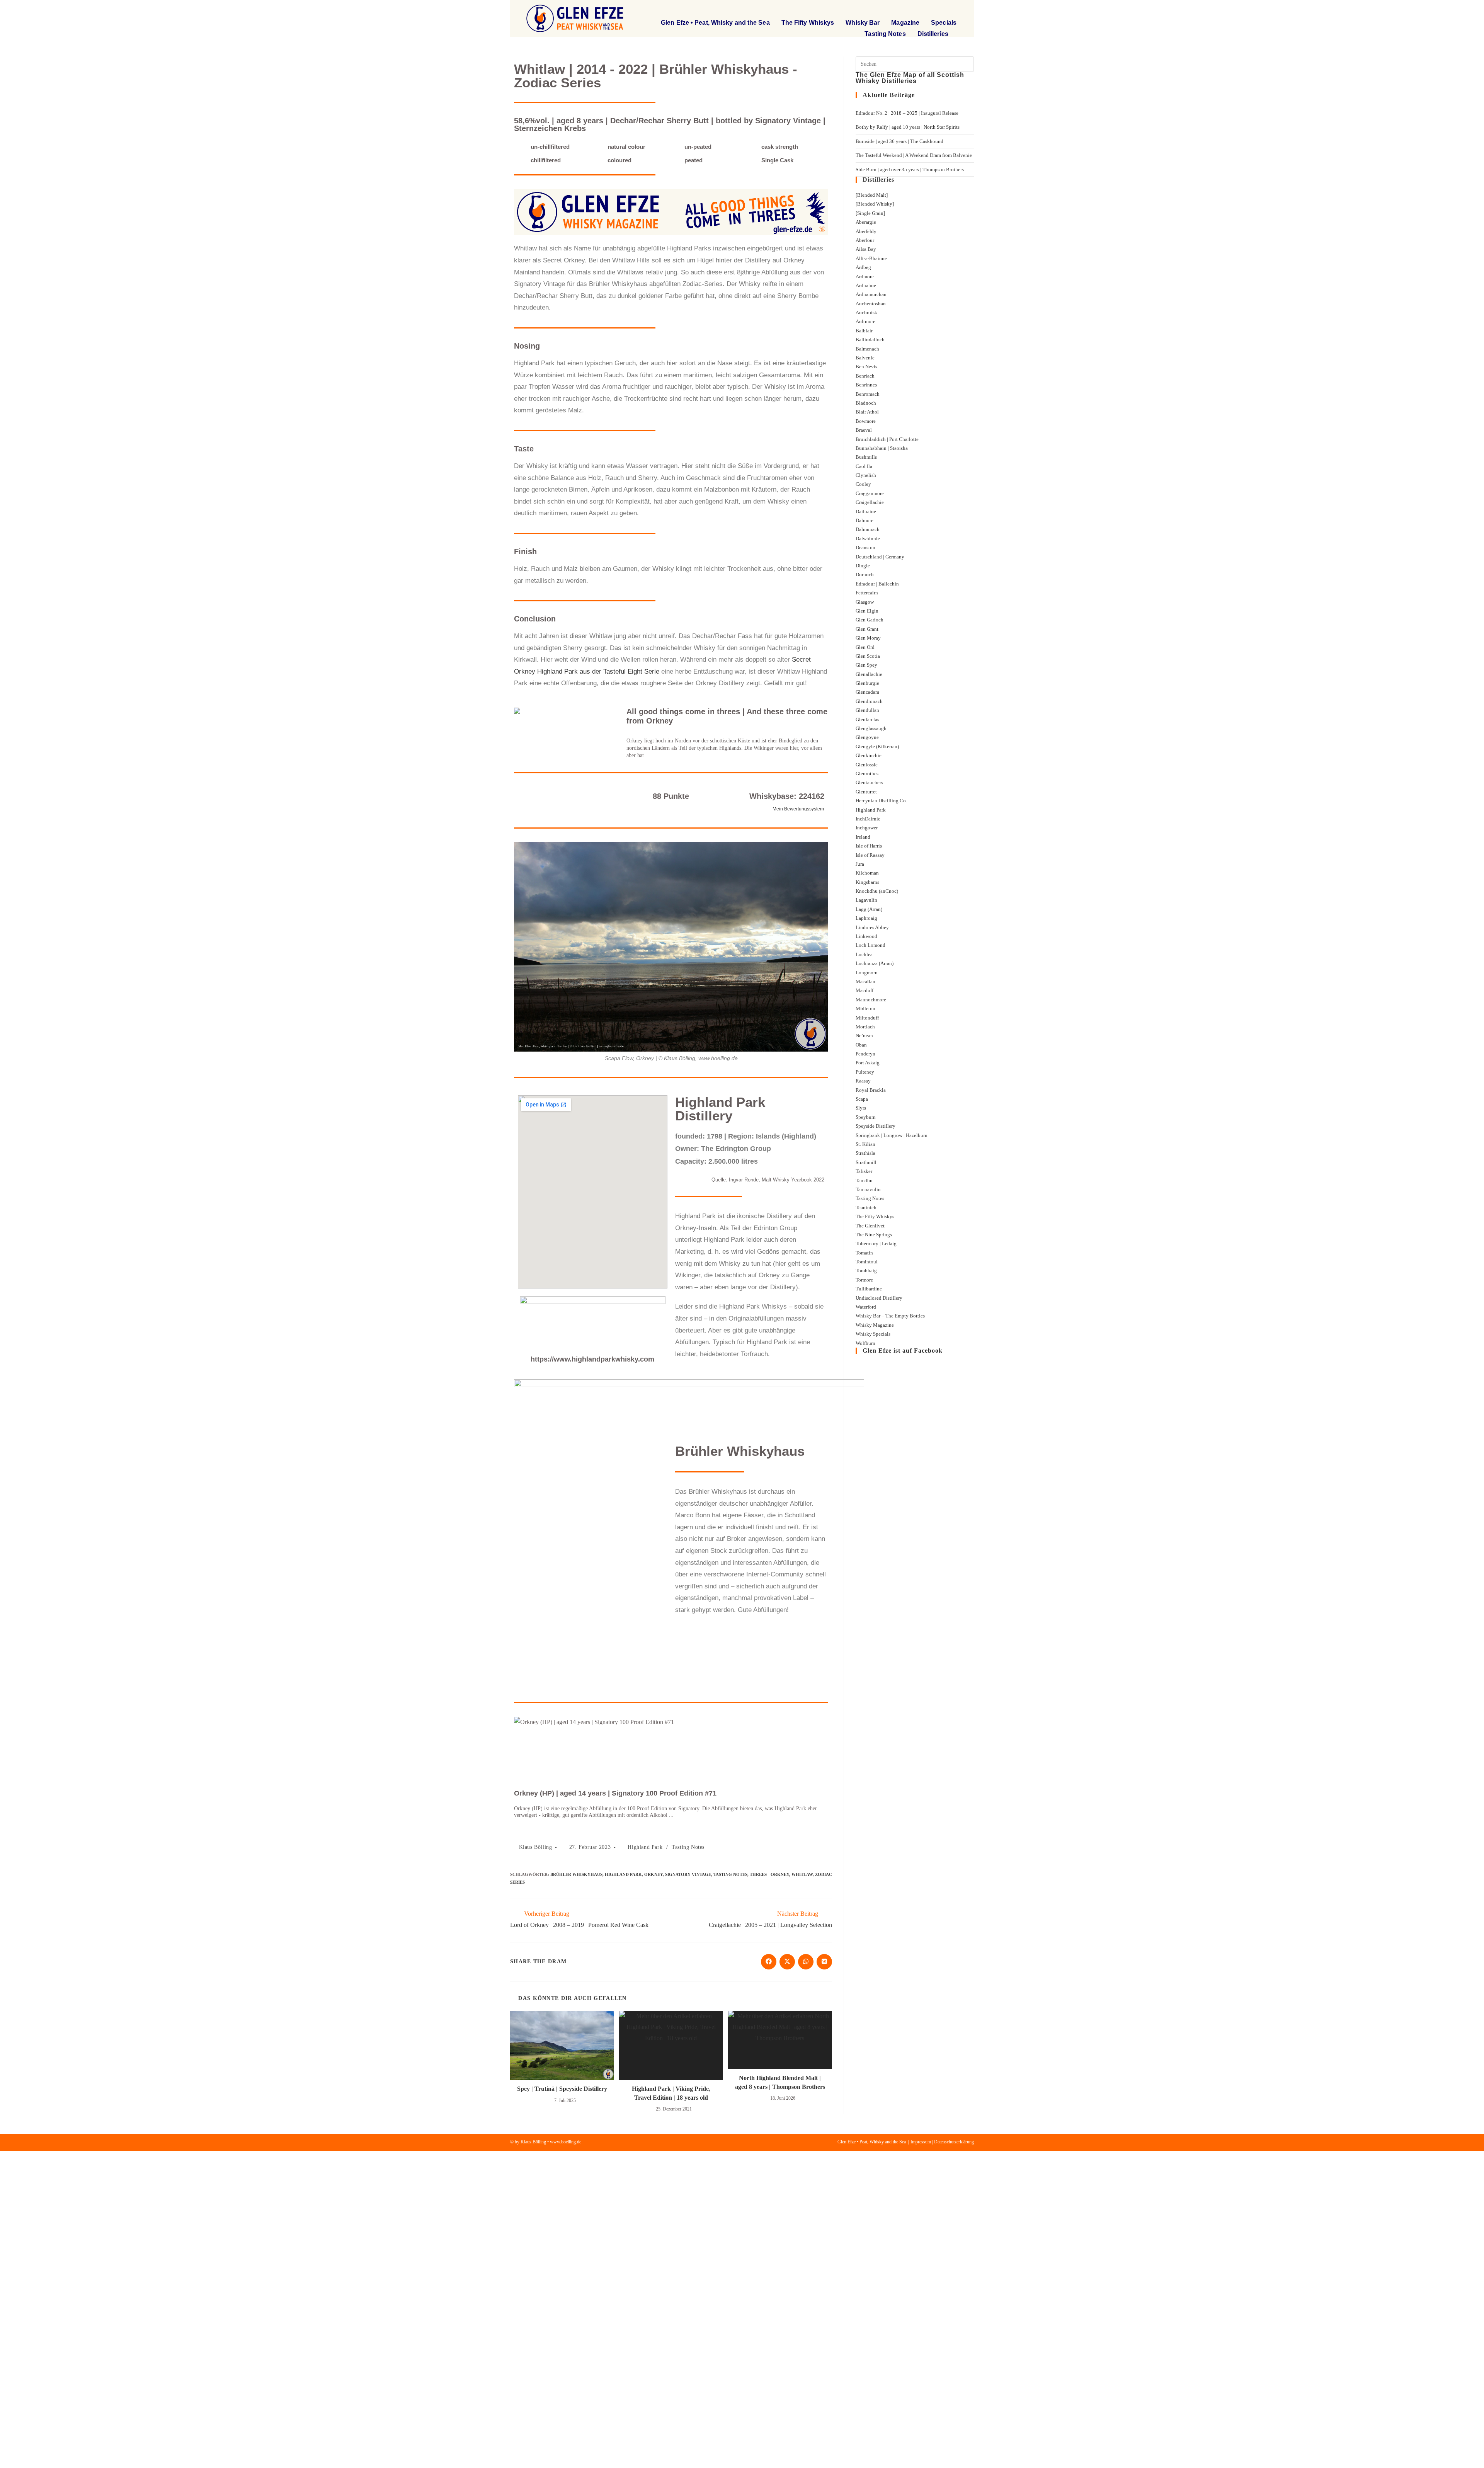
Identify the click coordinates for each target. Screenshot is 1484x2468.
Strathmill (866, 1162)
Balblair (864, 331)
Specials (944, 23)
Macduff (865, 990)
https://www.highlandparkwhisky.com (592, 1359)
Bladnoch (866, 403)
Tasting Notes (885, 34)
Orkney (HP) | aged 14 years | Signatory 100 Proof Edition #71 (615, 1793)
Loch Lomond (870, 945)
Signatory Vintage (688, 1874)
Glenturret (866, 792)
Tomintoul (867, 1262)
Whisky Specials (873, 1334)
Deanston (865, 547)
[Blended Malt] (872, 195)
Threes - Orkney (769, 1874)
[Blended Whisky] (875, 204)
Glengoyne (867, 737)
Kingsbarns (867, 882)
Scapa (862, 1099)
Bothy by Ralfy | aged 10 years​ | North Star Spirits (908, 127)
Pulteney (865, 1072)
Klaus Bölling (536, 1847)
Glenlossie (867, 765)
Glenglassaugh (871, 728)
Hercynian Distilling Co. (881, 801)
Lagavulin (866, 900)
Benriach (865, 376)
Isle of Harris (869, 846)
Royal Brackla (871, 1090)
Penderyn (865, 1054)
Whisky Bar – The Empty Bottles (890, 1316)
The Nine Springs (874, 1235)
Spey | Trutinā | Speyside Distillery (562, 2089)
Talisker (864, 1171)
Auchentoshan (871, 304)
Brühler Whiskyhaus (576, 1874)
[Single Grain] (870, 213)
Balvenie (865, 358)
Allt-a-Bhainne (871, 258)
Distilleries (933, 34)
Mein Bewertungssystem (798, 809)
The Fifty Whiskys (808, 23)
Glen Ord (865, 647)
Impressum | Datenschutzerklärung (942, 2142)
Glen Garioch (870, 620)
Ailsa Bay (866, 249)
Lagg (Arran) (869, 909)
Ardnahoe (866, 285)
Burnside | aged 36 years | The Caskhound (899, 141)
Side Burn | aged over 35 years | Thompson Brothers (910, 169)
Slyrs (861, 1108)
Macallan (865, 981)
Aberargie (866, 222)
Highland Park (645, 1847)
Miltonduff (867, 1018)
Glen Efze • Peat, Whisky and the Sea (715, 23)
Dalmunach (868, 529)
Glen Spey (866, 665)
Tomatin (864, 1253)
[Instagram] (954, 10)
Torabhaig (866, 1271)
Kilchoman (867, 873)
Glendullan (867, 710)
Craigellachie (870, 502)
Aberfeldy (866, 231)
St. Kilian (865, 1144)
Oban (861, 1045)
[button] (906, 10)
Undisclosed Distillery (879, 1298)
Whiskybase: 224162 (787, 796)
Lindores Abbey (872, 927)
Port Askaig (868, 1063)
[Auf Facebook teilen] (769, 1962)
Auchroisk (866, 312)
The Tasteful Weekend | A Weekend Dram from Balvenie (914, 155)
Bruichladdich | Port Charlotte (887, 439)
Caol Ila (864, 466)
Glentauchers (869, 782)
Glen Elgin (867, 611)
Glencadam (867, 692)
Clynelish (866, 475)
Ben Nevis (866, 367)
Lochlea (864, 954)
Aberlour (865, 240)
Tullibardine (869, 1289)
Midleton (865, 1008)
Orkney (654, 1874)
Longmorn (867, 973)
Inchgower (867, 828)
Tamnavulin (868, 1189)
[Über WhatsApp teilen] (806, 1962)
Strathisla (865, 1153)
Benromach (868, 394)
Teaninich (866, 1208)
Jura (860, 864)
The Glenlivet (870, 1226)
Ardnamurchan (871, 294)
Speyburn (866, 1117)
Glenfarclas (867, 719)
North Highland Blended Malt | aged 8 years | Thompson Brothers (780, 2082)
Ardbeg (863, 267)
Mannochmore (871, 1000)
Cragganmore (870, 493)
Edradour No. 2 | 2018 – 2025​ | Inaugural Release (907, 113)
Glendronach (869, 701)
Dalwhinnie (868, 539)
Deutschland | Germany (880, 557)
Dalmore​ (865, 520)
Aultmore (865, 321)
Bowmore (866, 421)
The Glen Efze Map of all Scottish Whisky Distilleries (910, 78)
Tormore (864, 1280)
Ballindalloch (870, 340)
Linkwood (866, 936)
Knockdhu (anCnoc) (877, 891)
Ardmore (865, 277)
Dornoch (865, 574)
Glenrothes (867, 774)
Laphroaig (866, 918)
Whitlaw (802, 1874)
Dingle (863, 566)
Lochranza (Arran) (875, 963)
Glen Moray (868, 638)
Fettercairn (867, 593)
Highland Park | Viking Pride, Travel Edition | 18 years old (671, 2093)
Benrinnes (866, 385)
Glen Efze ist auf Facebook (903, 1351)
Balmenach (867, 349)
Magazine (905, 23)
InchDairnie (868, 819)
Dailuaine (866, 511)
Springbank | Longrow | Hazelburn (892, 1135)
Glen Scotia (868, 656)
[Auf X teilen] (787, 1962)
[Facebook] (939, 10)
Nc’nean (864, 1036)
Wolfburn (865, 1343)
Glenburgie (867, 683)
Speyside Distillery (876, 1126)
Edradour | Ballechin (877, 584)
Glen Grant (867, 629)
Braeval (864, 430)
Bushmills (866, 457)
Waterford (866, 1307)
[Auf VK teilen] (824, 1962)
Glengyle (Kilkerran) (877, 746)
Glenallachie (869, 674)
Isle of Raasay (870, 855)
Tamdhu (864, 1180)
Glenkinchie (869, 755)
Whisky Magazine (875, 1325)
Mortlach (865, 1027)
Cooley (863, 484)
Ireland (863, 837)
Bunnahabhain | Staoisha (882, 448)
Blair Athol (867, 412)
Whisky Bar (863, 23)
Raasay (863, 1081)
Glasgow (865, 602)
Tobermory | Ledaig (876, 1243)
